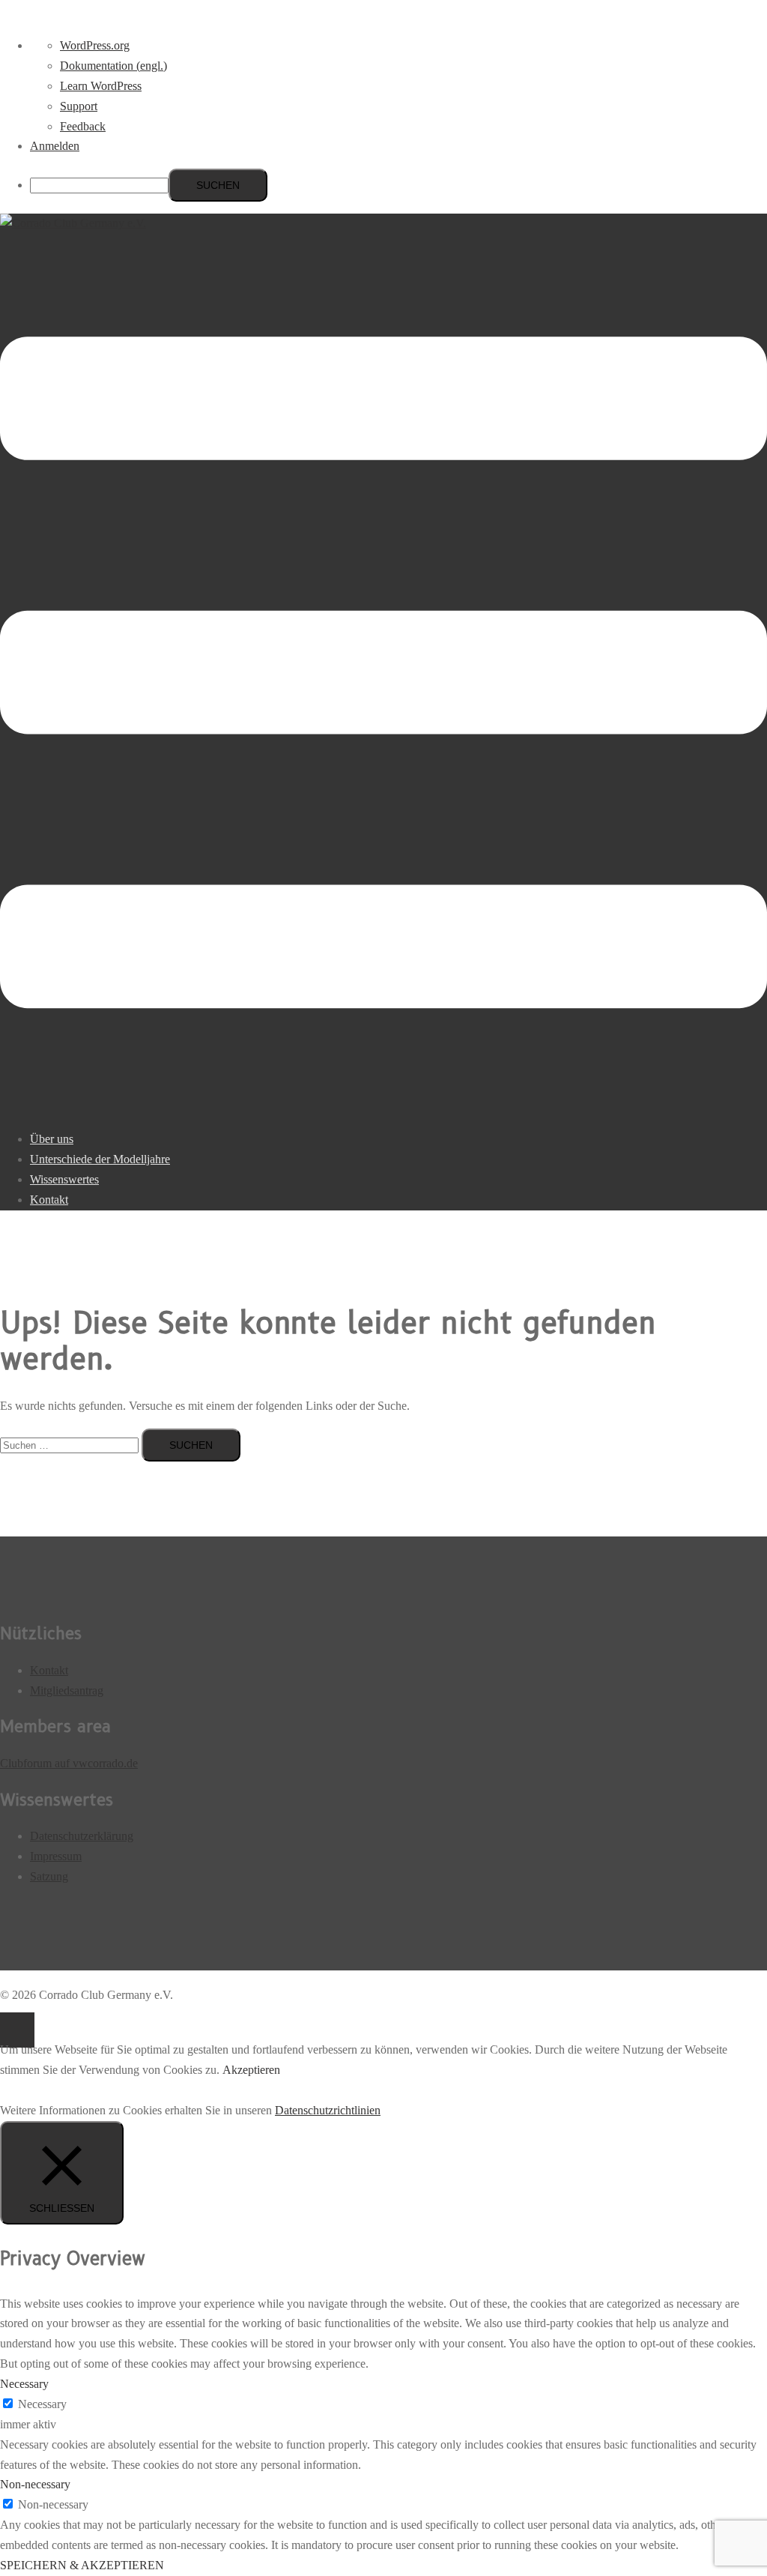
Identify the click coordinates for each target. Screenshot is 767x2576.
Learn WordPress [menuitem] (101, 86)
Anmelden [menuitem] (55, 146)
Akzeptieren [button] (251, 2070)
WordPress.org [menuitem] (95, 45)
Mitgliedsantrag (67, 1690)
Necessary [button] (24, 2384)
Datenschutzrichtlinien (328, 2110)
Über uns (52, 1139)
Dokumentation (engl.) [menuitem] (113, 66)
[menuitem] (398, 185)
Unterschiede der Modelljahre (100, 1159)
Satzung (49, 1876)
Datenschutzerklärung (82, 1836)
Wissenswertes (64, 1179)
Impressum (56, 1856)
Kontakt (49, 1200)
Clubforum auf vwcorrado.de (69, 1763)
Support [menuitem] (79, 106)
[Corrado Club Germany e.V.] (73, 223)
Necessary (42, 2404)
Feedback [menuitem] (83, 126)
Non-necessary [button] (35, 2484)
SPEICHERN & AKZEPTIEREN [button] (82, 2565)
